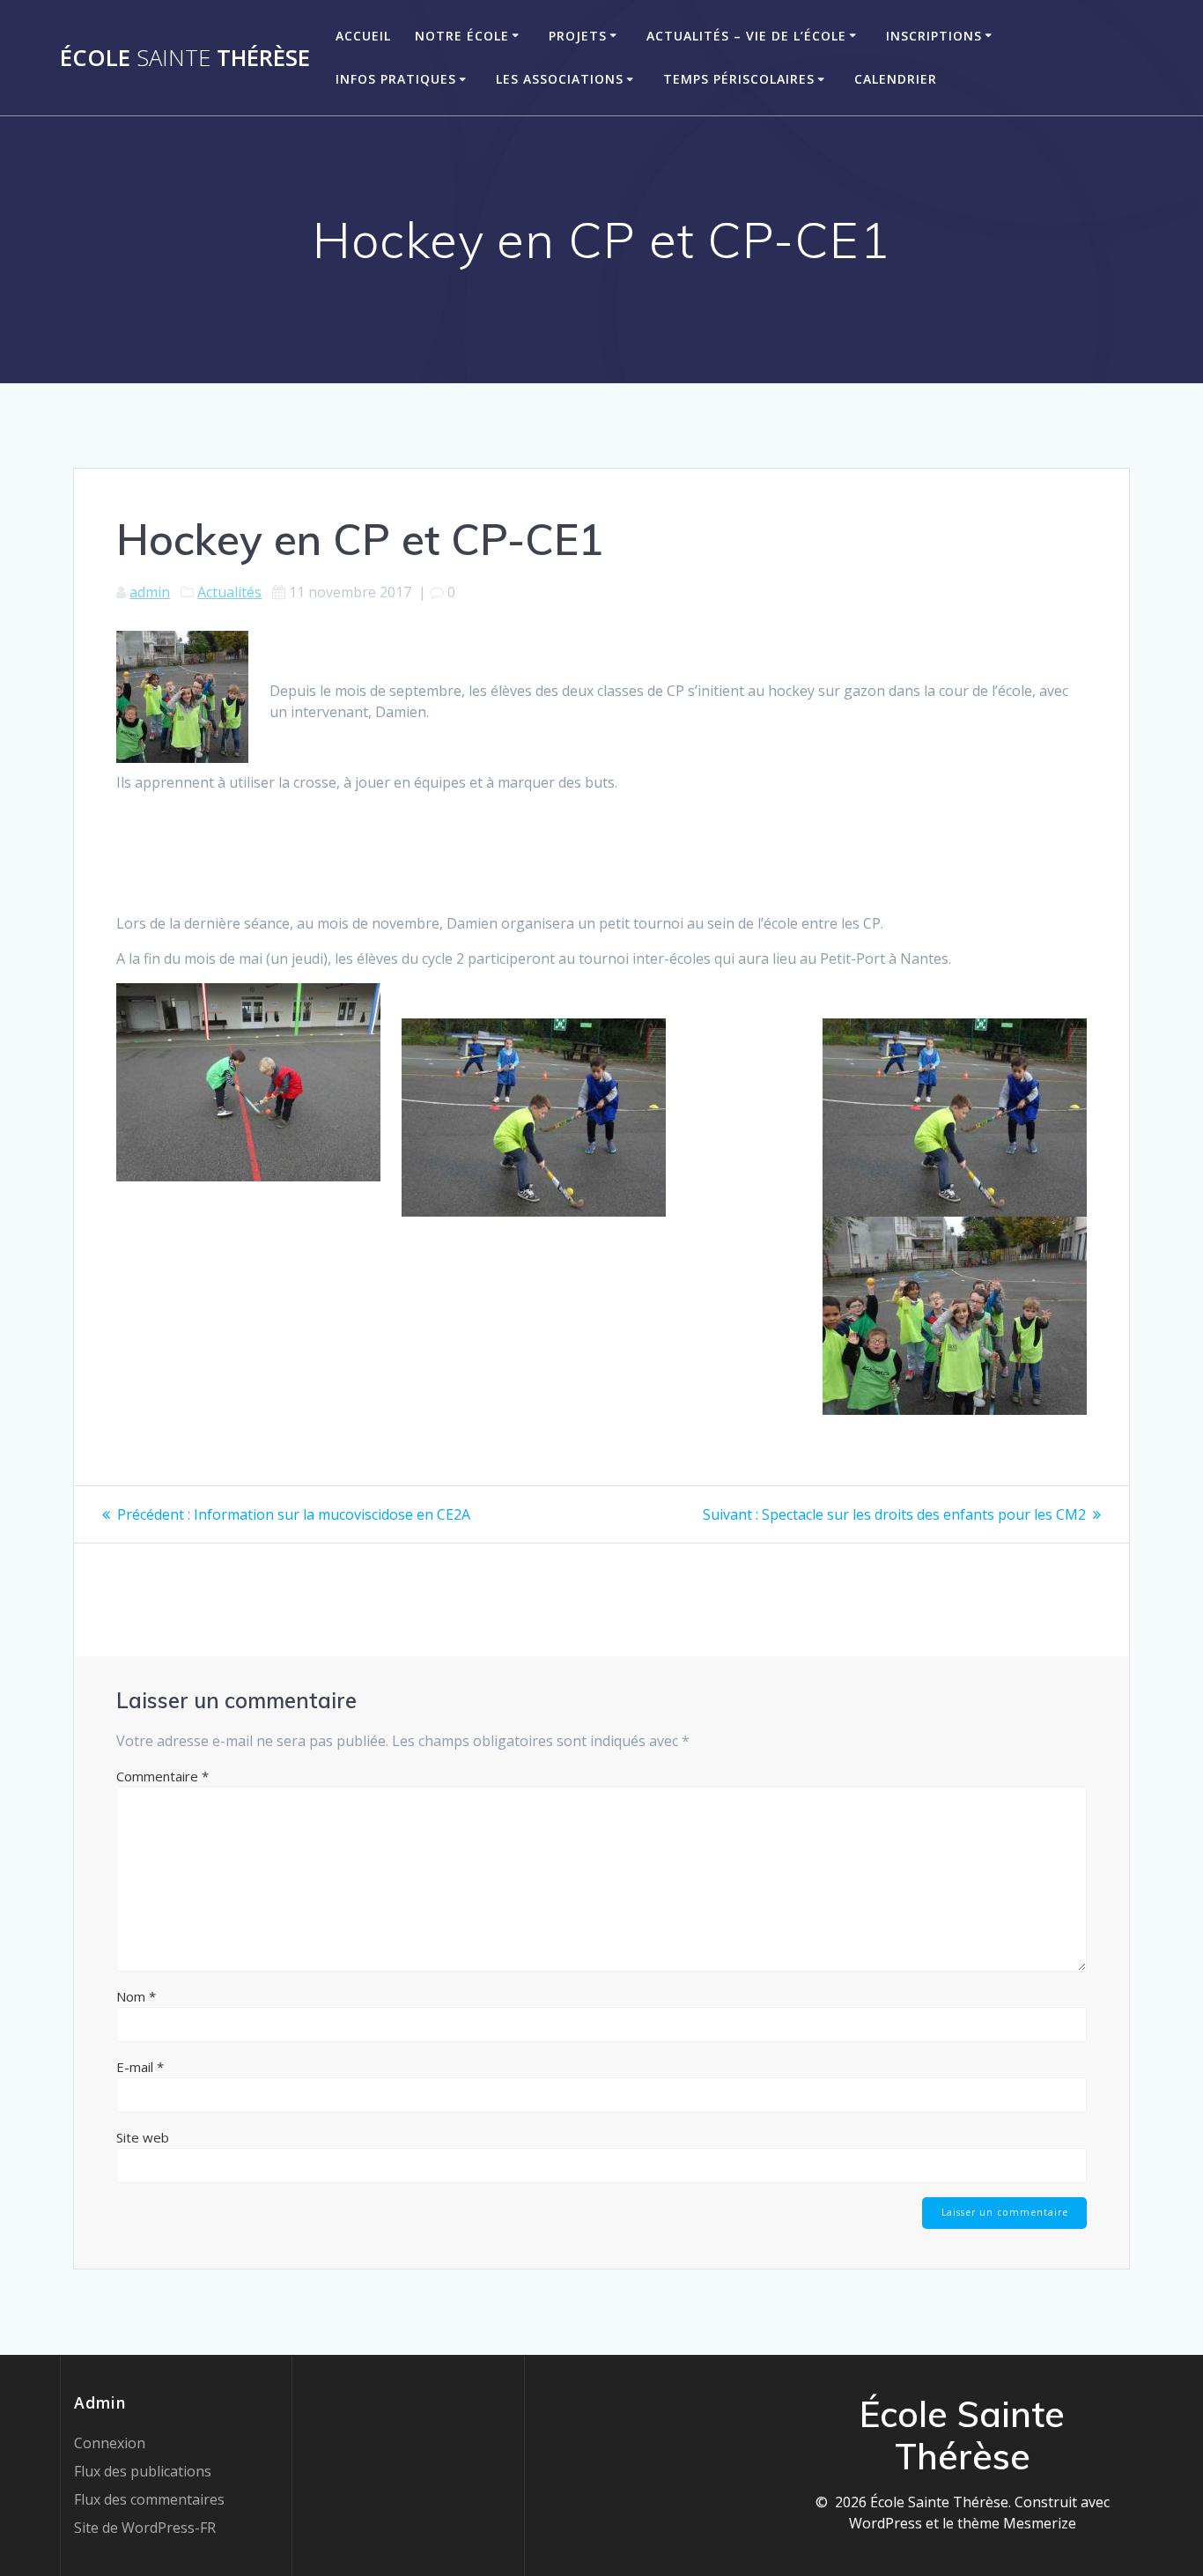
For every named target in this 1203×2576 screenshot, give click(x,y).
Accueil (363, 36)
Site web (143, 2137)
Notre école (462, 36)
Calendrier (896, 79)
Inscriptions (934, 36)
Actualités (229, 592)
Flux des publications (143, 2471)
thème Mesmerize (1017, 2523)
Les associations (560, 79)
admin (150, 592)
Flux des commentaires (149, 2499)
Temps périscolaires (739, 79)
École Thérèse (185, 58)
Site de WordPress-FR (145, 2528)
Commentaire (162, 1776)
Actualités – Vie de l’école (746, 36)
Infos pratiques (396, 79)
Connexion (110, 2443)
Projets (578, 36)
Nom (136, 1996)
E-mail (140, 2067)
